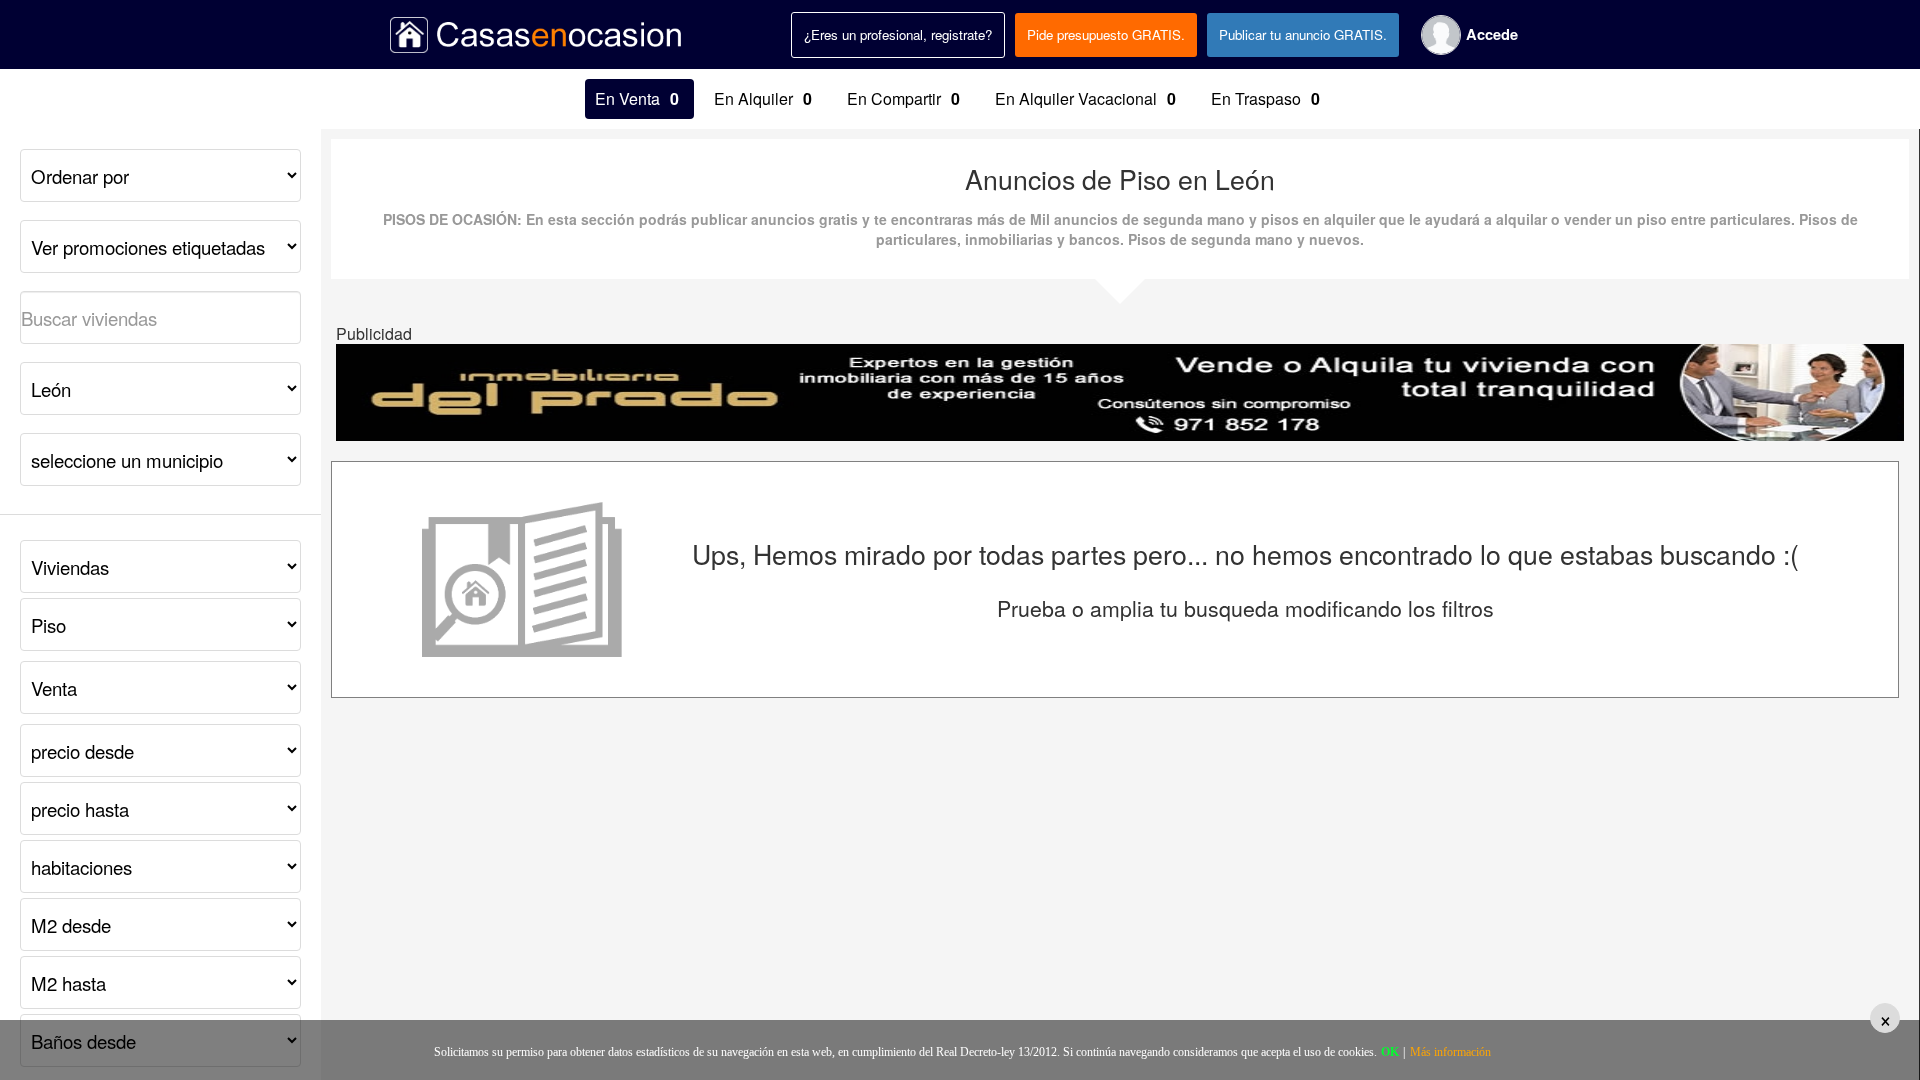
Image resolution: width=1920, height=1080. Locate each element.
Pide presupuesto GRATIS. (1106, 34)
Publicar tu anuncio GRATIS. (1303, 34)
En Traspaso (1265, 98)
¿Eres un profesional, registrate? (898, 34)
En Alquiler (763, 98)
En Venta (637, 98)
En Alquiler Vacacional (1085, 98)
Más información (1450, 1052)
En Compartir (903, 98)
